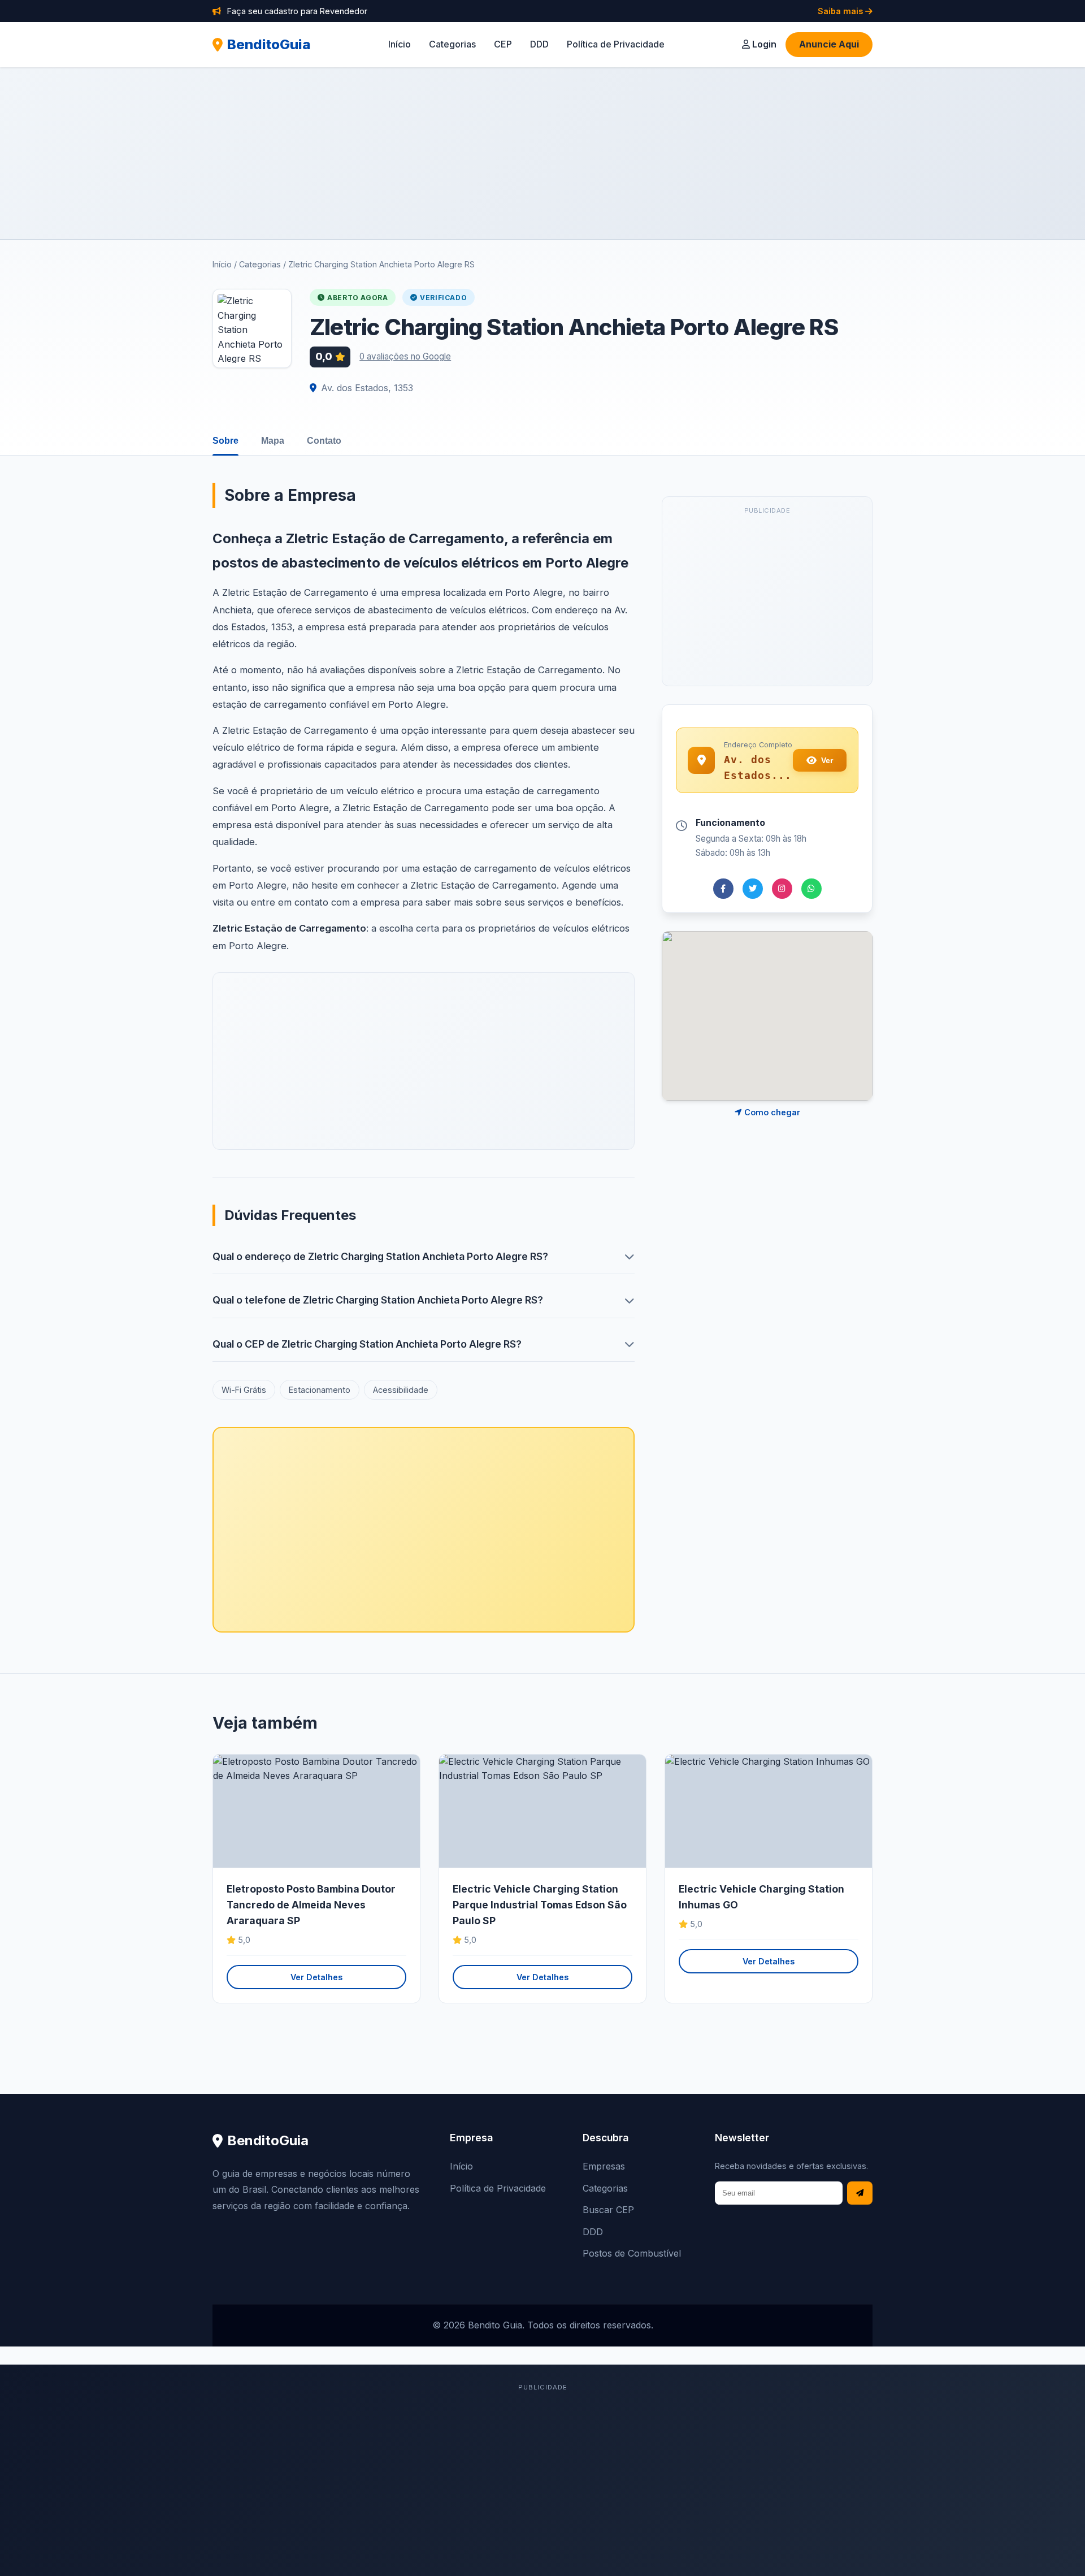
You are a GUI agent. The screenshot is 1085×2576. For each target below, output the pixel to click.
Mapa (273, 441)
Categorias (452, 44)
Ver (827, 760)
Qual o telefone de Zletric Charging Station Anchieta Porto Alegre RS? (378, 1300)
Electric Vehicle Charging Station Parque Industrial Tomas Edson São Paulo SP (540, 1905)
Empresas (604, 2166)
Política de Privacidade (616, 44)
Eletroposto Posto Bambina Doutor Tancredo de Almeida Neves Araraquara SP (311, 1905)
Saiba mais (841, 11)
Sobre (225, 441)
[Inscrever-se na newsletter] (860, 2193)
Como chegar (771, 1112)
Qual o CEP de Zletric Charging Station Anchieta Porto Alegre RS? (367, 1344)
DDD (539, 44)
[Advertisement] (542, 153)
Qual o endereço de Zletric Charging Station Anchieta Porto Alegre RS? (380, 1256)
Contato (324, 441)
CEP (503, 44)
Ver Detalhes (316, 1977)
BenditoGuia (269, 44)
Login (763, 44)
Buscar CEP (608, 2210)
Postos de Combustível (632, 2253)
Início (400, 44)
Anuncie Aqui (829, 44)
